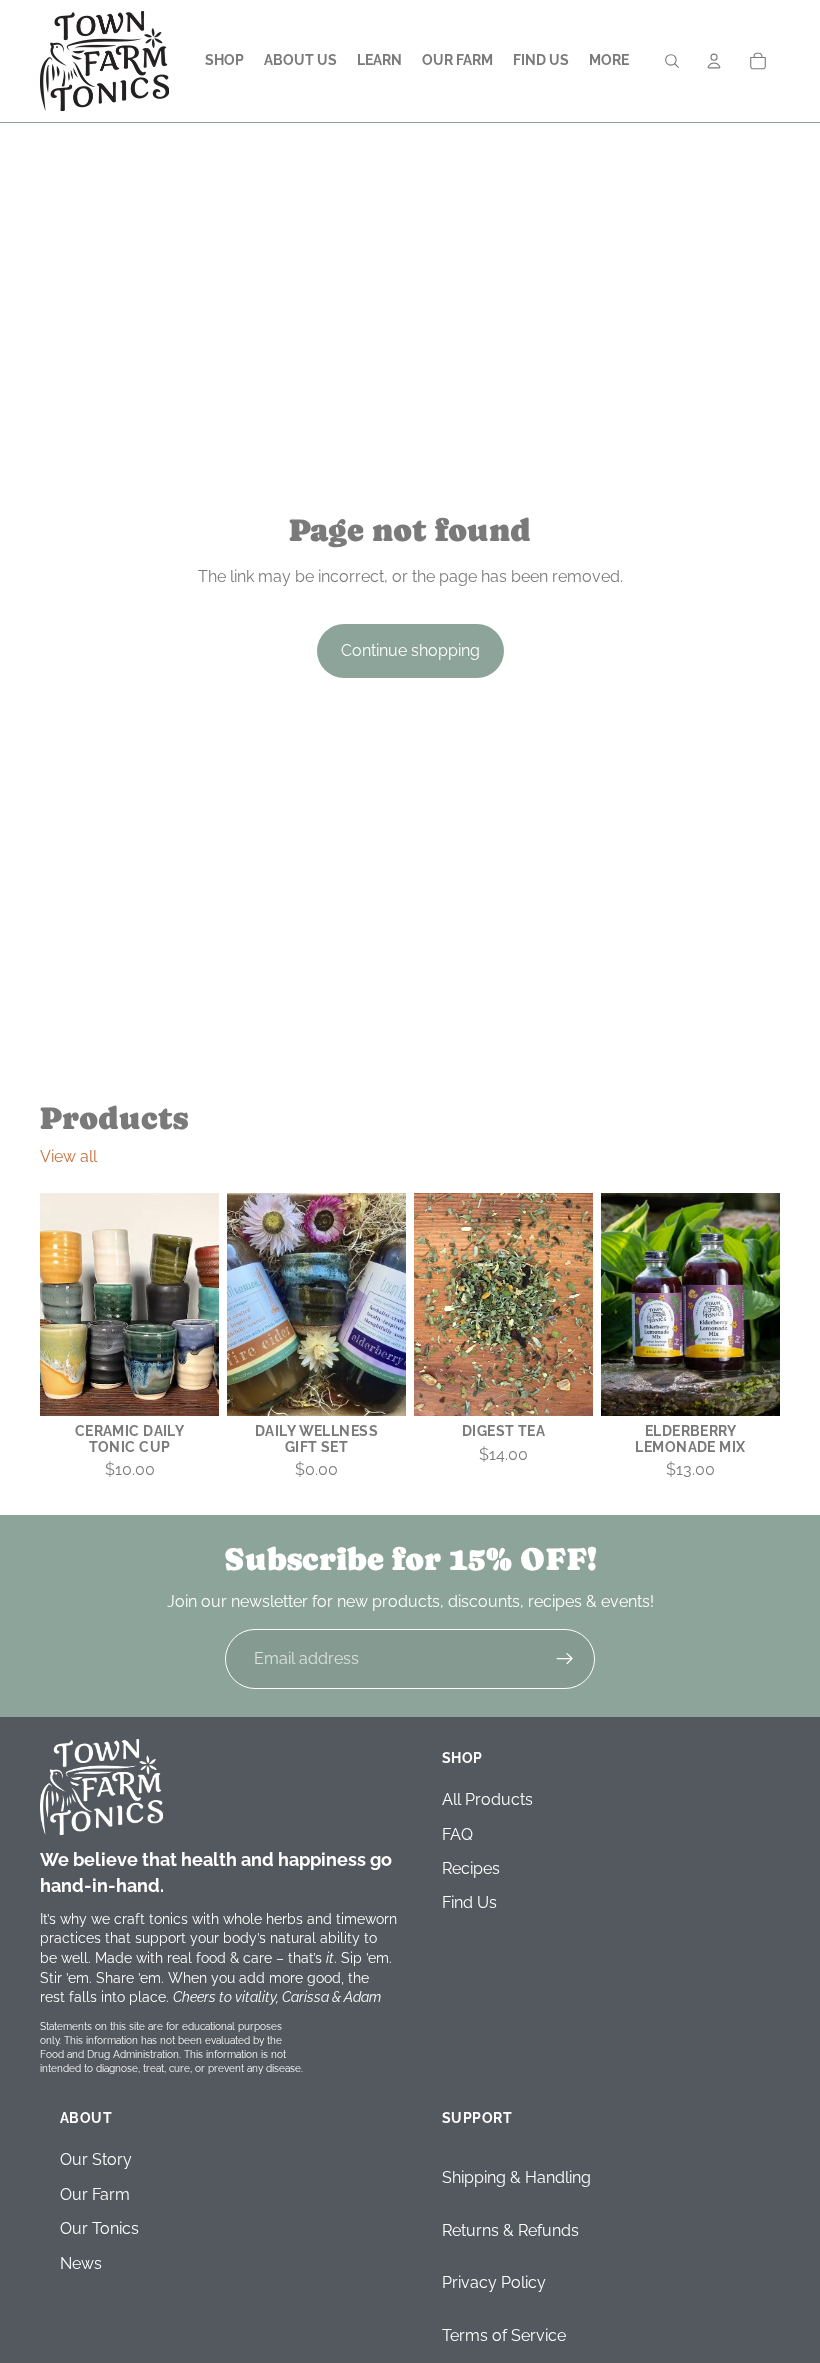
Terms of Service (504, 2335)
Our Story (96, 2160)
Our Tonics (99, 2229)
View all (68, 1156)
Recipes (471, 1868)
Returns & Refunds (510, 2230)
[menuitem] (609, 61)
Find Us (469, 1903)
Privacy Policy (494, 2283)
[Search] (672, 61)
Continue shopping (410, 650)
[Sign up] (565, 1659)
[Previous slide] (436, 1304)
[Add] (188, 1386)
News (81, 2263)
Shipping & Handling (516, 2178)
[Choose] (749, 1386)
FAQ (457, 1834)
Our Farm (95, 2194)
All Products (487, 1800)
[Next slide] (571, 1304)
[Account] (714, 61)
